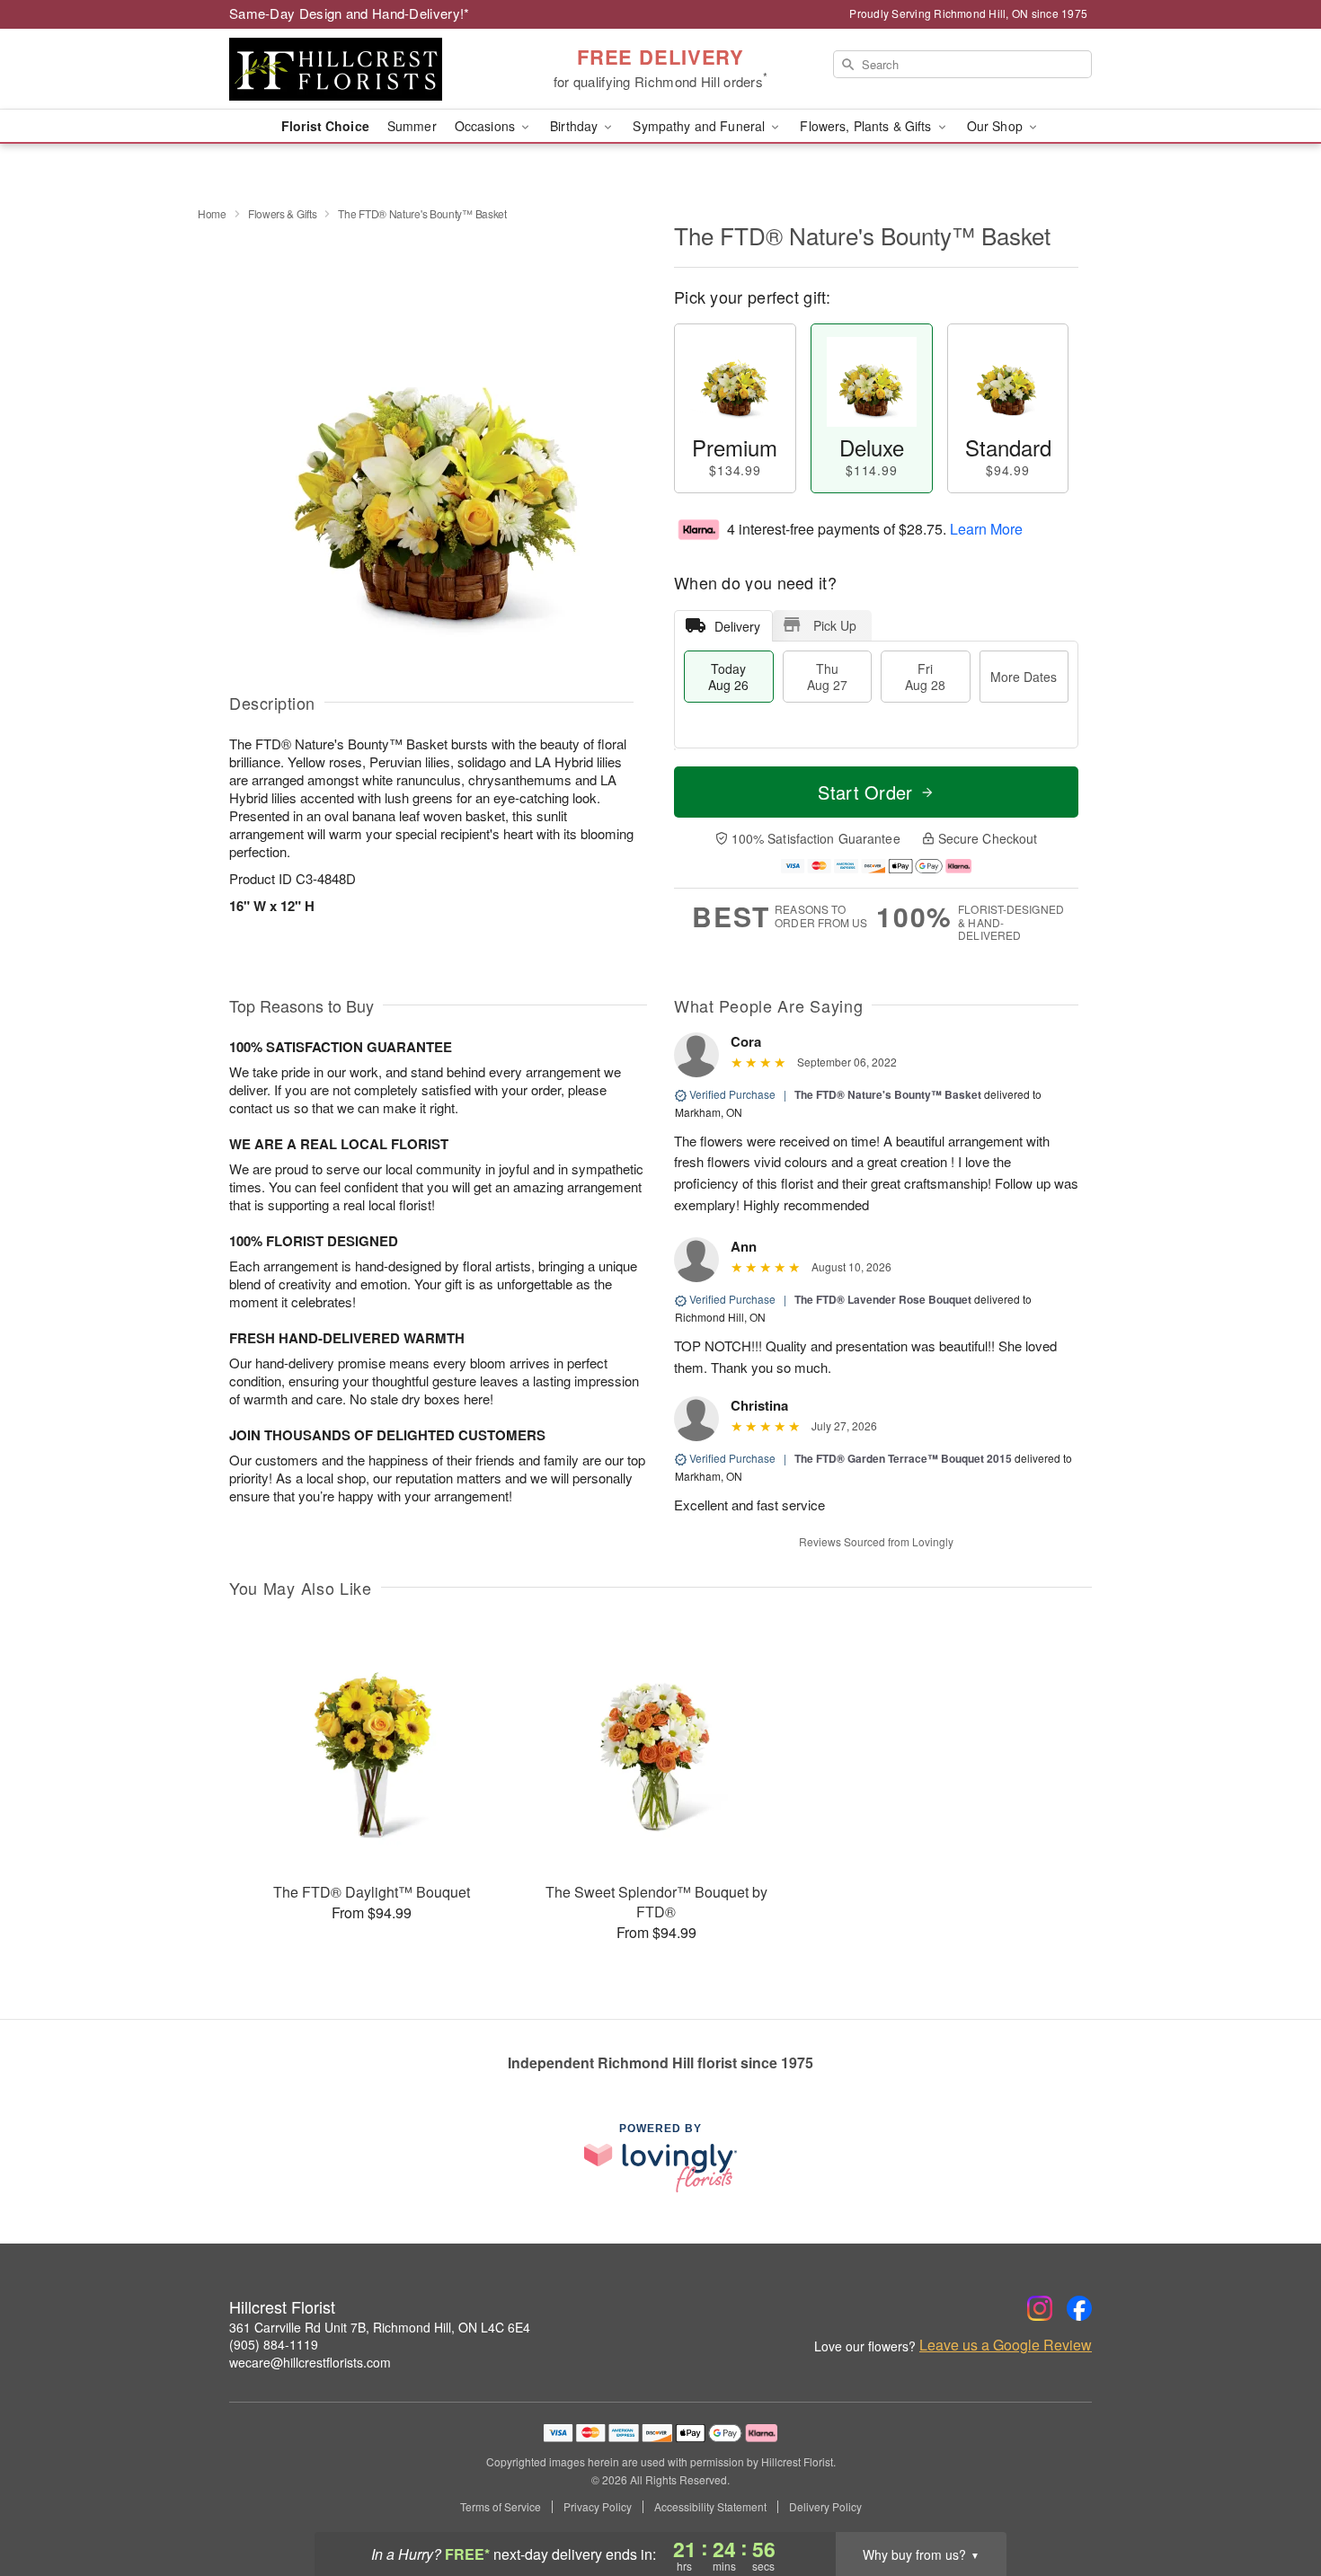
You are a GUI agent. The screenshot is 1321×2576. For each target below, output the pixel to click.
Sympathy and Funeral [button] (700, 126)
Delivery (737, 626)
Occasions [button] (487, 126)
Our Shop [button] (997, 126)
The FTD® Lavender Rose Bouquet (883, 1299)
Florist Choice (325, 126)
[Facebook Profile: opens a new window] (1079, 2308)
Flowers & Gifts (283, 213)
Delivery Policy (825, 2507)
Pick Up (835, 625)
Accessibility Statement (710, 2507)
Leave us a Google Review (1006, 2345)
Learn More (986, 529)
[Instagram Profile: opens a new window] (1040, 2308)
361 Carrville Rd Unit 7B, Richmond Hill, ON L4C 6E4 (380, 2327)
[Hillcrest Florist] (359, 69)
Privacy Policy (598, 2507)
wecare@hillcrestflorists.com (310, 2362)
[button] (1274, 2500)
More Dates (1024, 677)
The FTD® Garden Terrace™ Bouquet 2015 (903, 1458)
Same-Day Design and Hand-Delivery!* (350, 13)
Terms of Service (501, 2507)
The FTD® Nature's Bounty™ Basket (888, 1094)
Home (212, 213)
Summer (412, 126)
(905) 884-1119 (274, 2344)
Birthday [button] (576, 126)
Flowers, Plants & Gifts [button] (867, 126)
